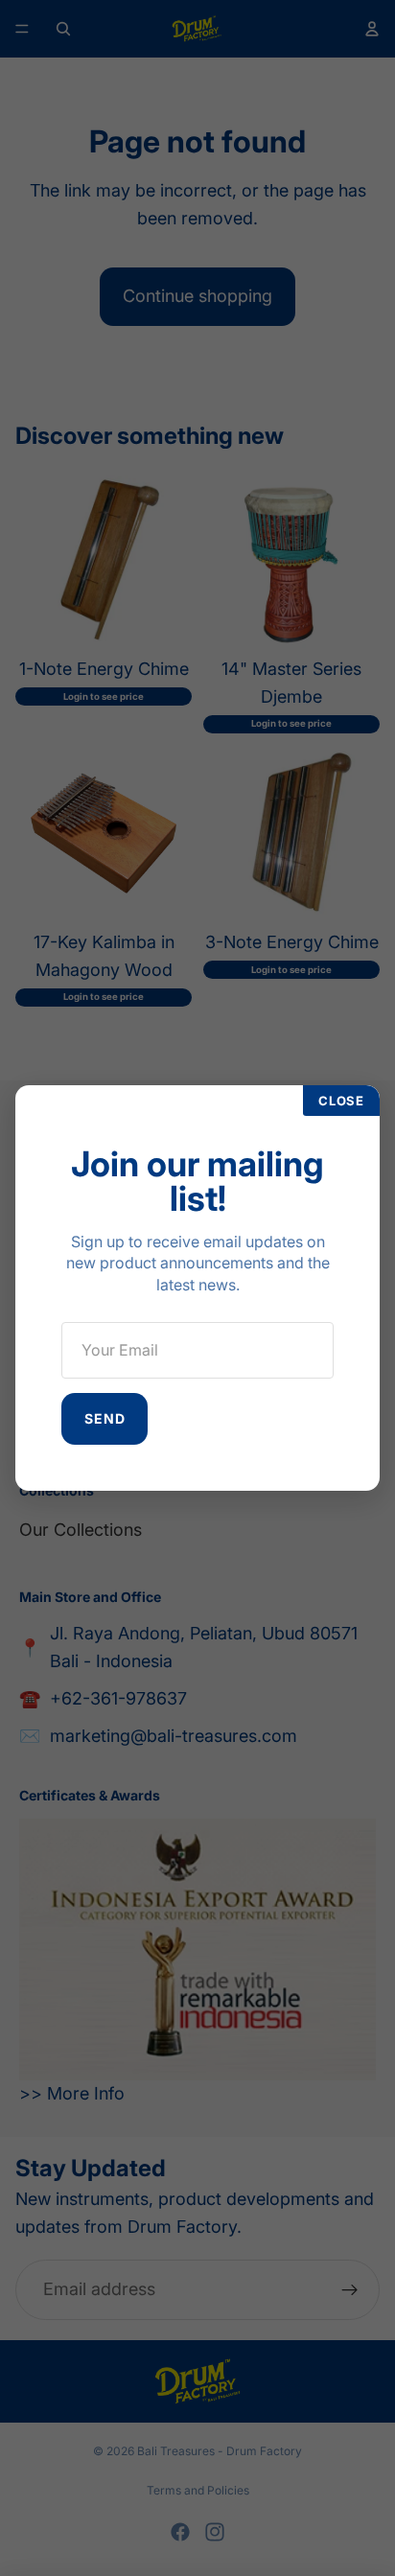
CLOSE (341, 1101)
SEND (105, 1418)
